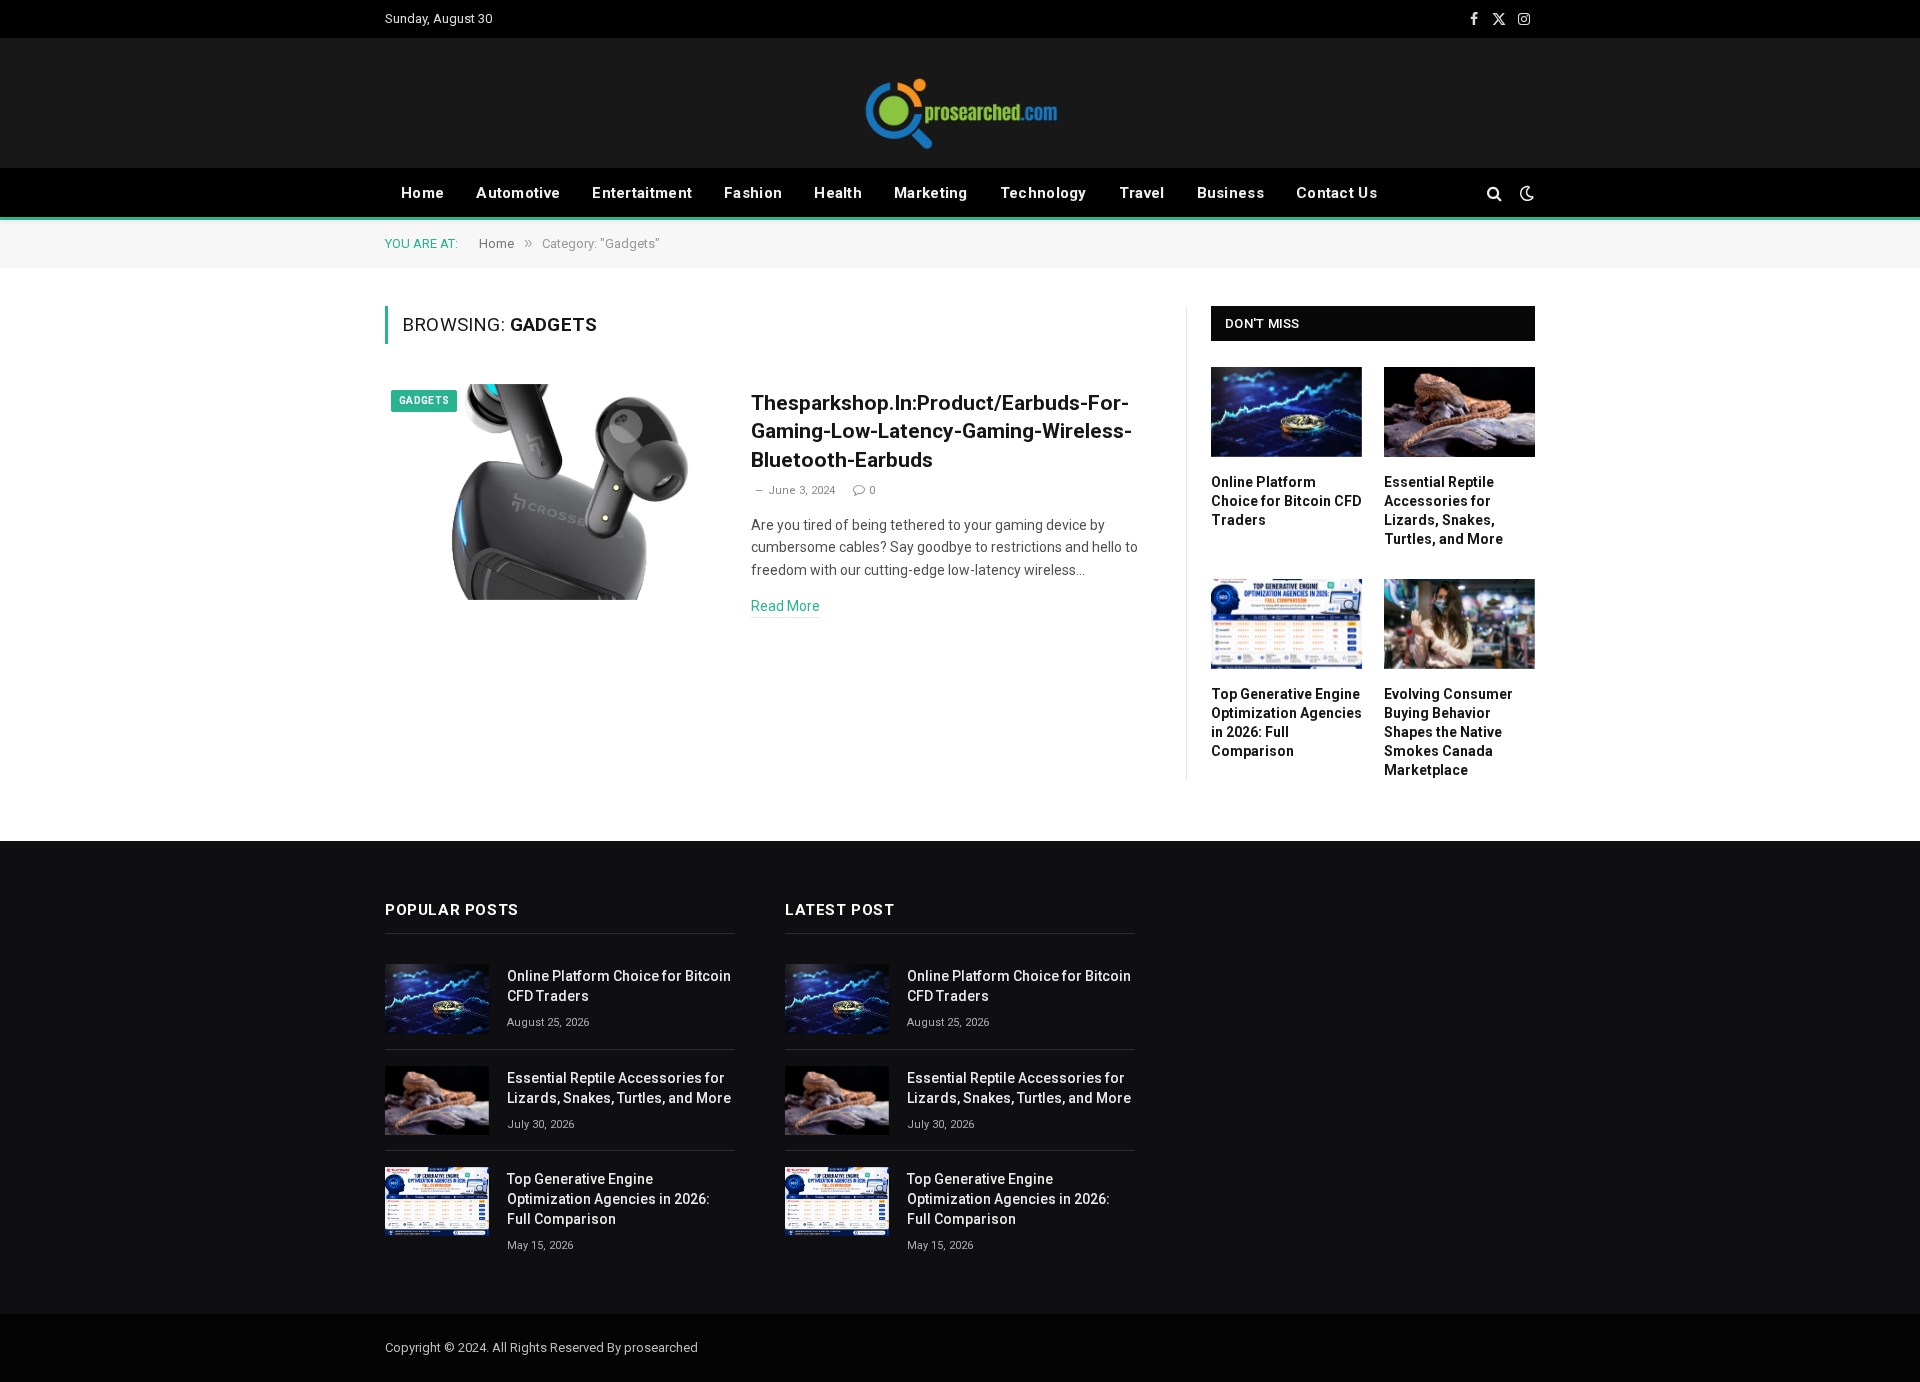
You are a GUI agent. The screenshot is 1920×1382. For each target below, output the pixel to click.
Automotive (518, 193)
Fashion (753, 193)
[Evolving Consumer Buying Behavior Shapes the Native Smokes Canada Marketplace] (1459, 624)
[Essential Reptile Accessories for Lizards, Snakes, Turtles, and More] (1459, 412)
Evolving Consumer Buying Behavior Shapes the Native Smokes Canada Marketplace (1448, 732)
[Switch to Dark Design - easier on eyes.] (1525, 193)
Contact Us (1336, 193)
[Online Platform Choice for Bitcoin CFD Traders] (1286, 412)
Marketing (931, 193)
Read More (785, 606)
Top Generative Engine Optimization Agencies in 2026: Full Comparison (1286, 722)
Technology (1043, 193)
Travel (1142, 193)
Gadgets (424, 400)
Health (838, 193)
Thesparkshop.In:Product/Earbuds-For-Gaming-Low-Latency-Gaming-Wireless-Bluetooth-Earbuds (941, 431)
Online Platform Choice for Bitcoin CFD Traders (1286, 501)
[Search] (1494, 193)
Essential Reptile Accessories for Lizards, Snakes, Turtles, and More (1443, 510)
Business (1230, 193)
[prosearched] (960, 103)
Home (422, 193)
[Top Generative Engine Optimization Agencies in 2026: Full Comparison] (1286, 624)
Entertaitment (642, 193)
